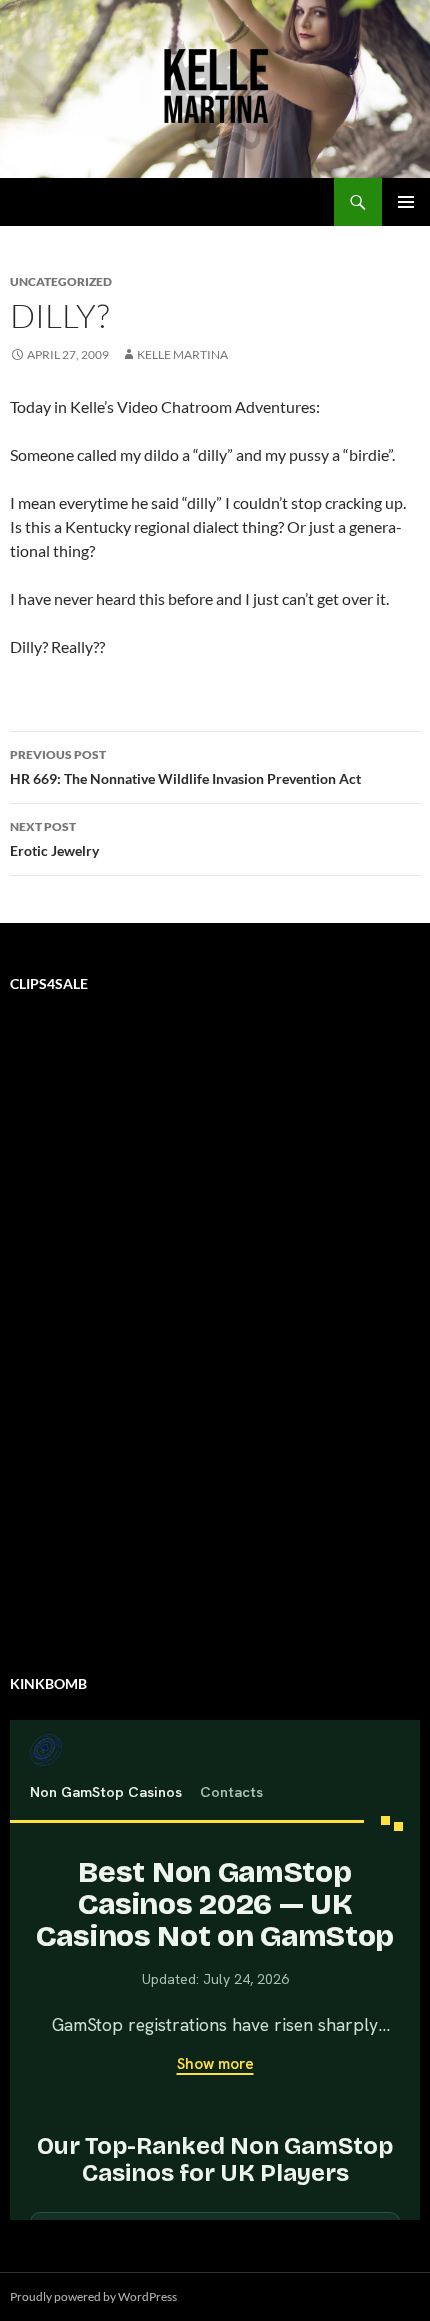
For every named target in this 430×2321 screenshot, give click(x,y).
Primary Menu (406, 202)
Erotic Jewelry (54, 839)
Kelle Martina (182, 354)
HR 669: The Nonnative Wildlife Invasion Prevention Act (185, 767)
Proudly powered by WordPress (93, 2296)
